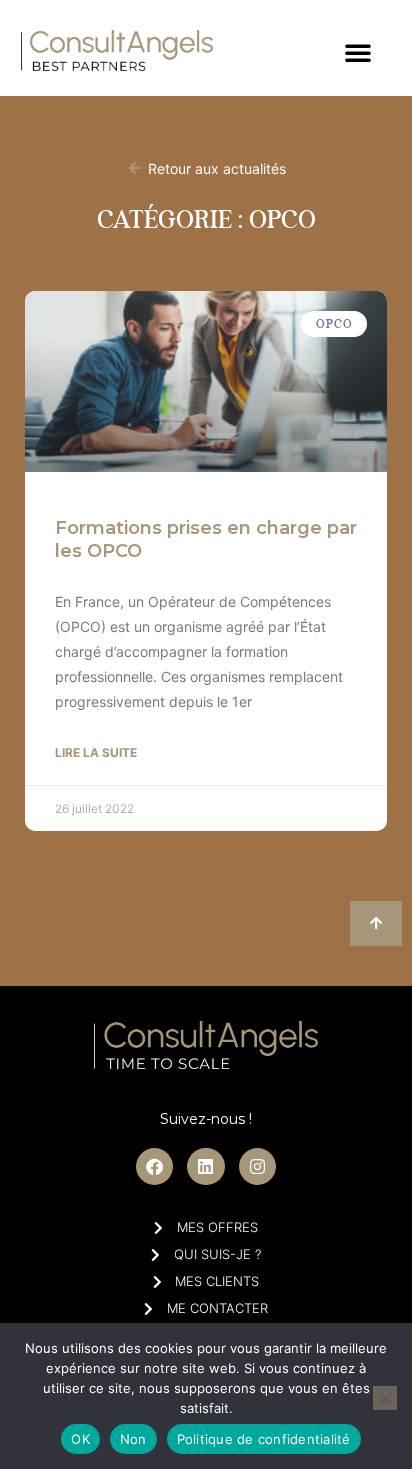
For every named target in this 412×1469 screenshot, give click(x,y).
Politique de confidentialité (264, 1439)
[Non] (385, 1398)
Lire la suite (96, 752)
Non (133, 1439)
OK (80, 1439)
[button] (358, 52)
